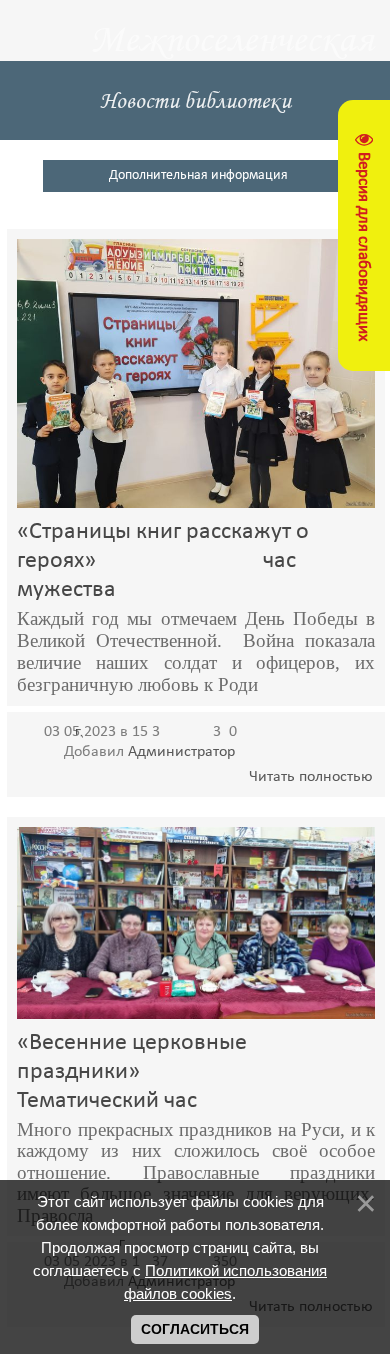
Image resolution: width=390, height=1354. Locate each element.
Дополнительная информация (198, 175)
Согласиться (195, 1329)
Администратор (181, 752)
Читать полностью (311, 777)
